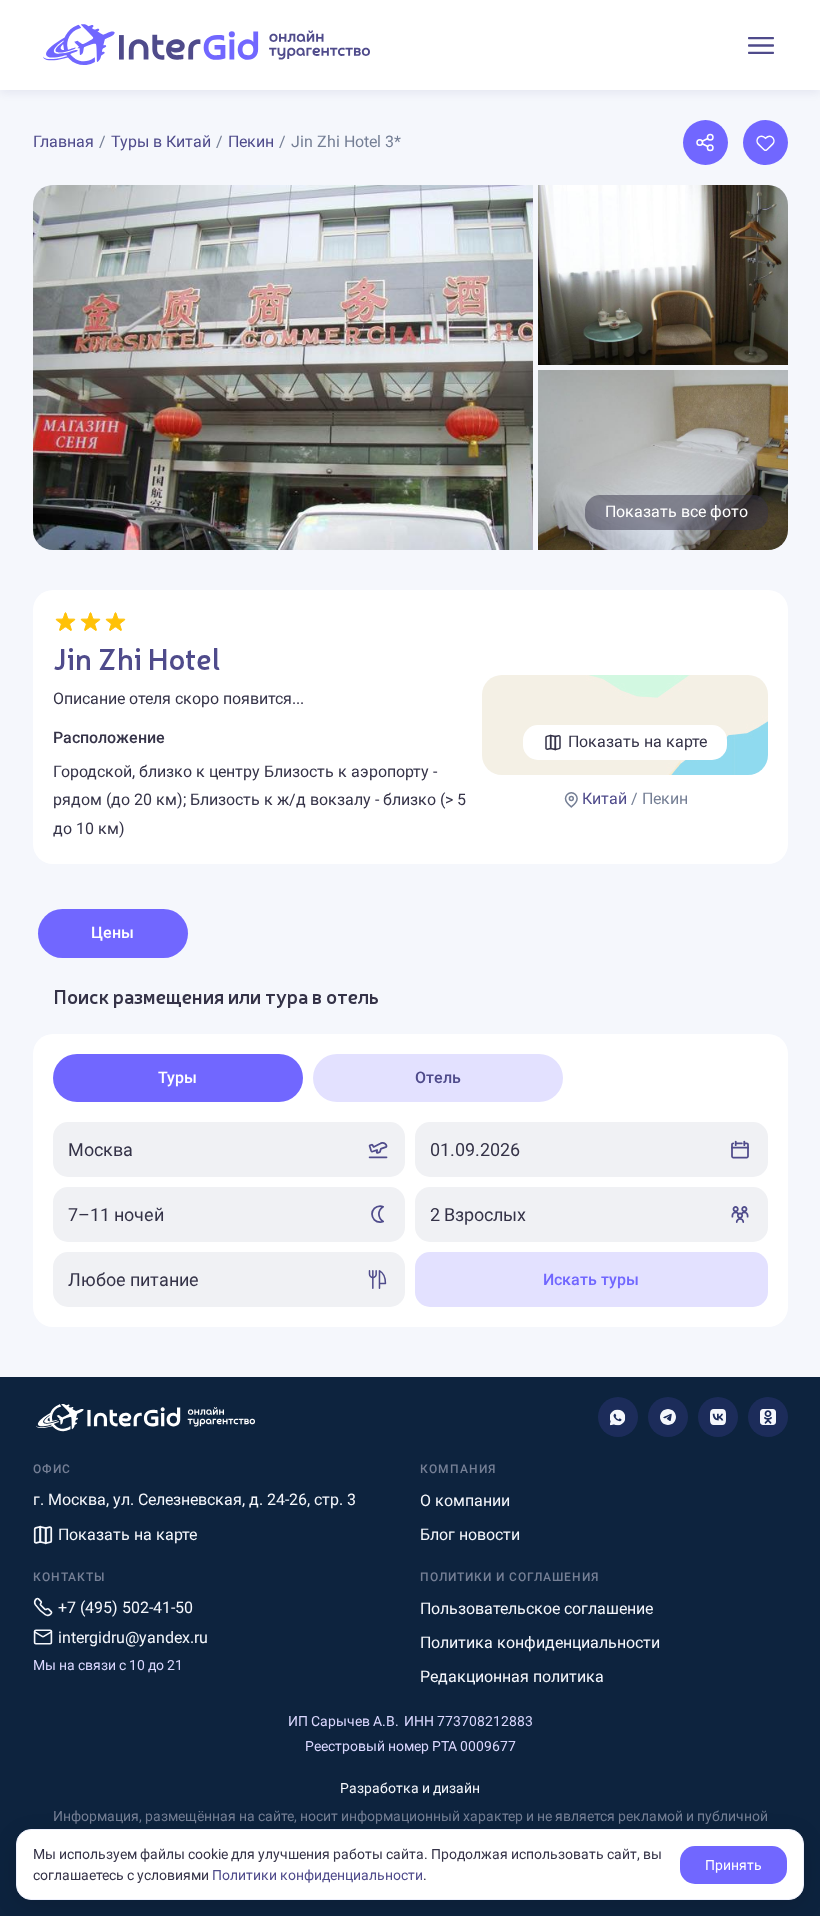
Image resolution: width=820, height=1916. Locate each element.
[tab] (178, 1078)
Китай (604, 798)
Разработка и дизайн (410, 1788)
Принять (733, 1865)
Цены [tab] (112, 932)
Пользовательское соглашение (536, 1608)
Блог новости (470, 1534)
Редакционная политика (512, 1676)
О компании (465, 1500)
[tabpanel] (410, 1155)
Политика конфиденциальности (540, 1642)
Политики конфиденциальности (317, 1875)
